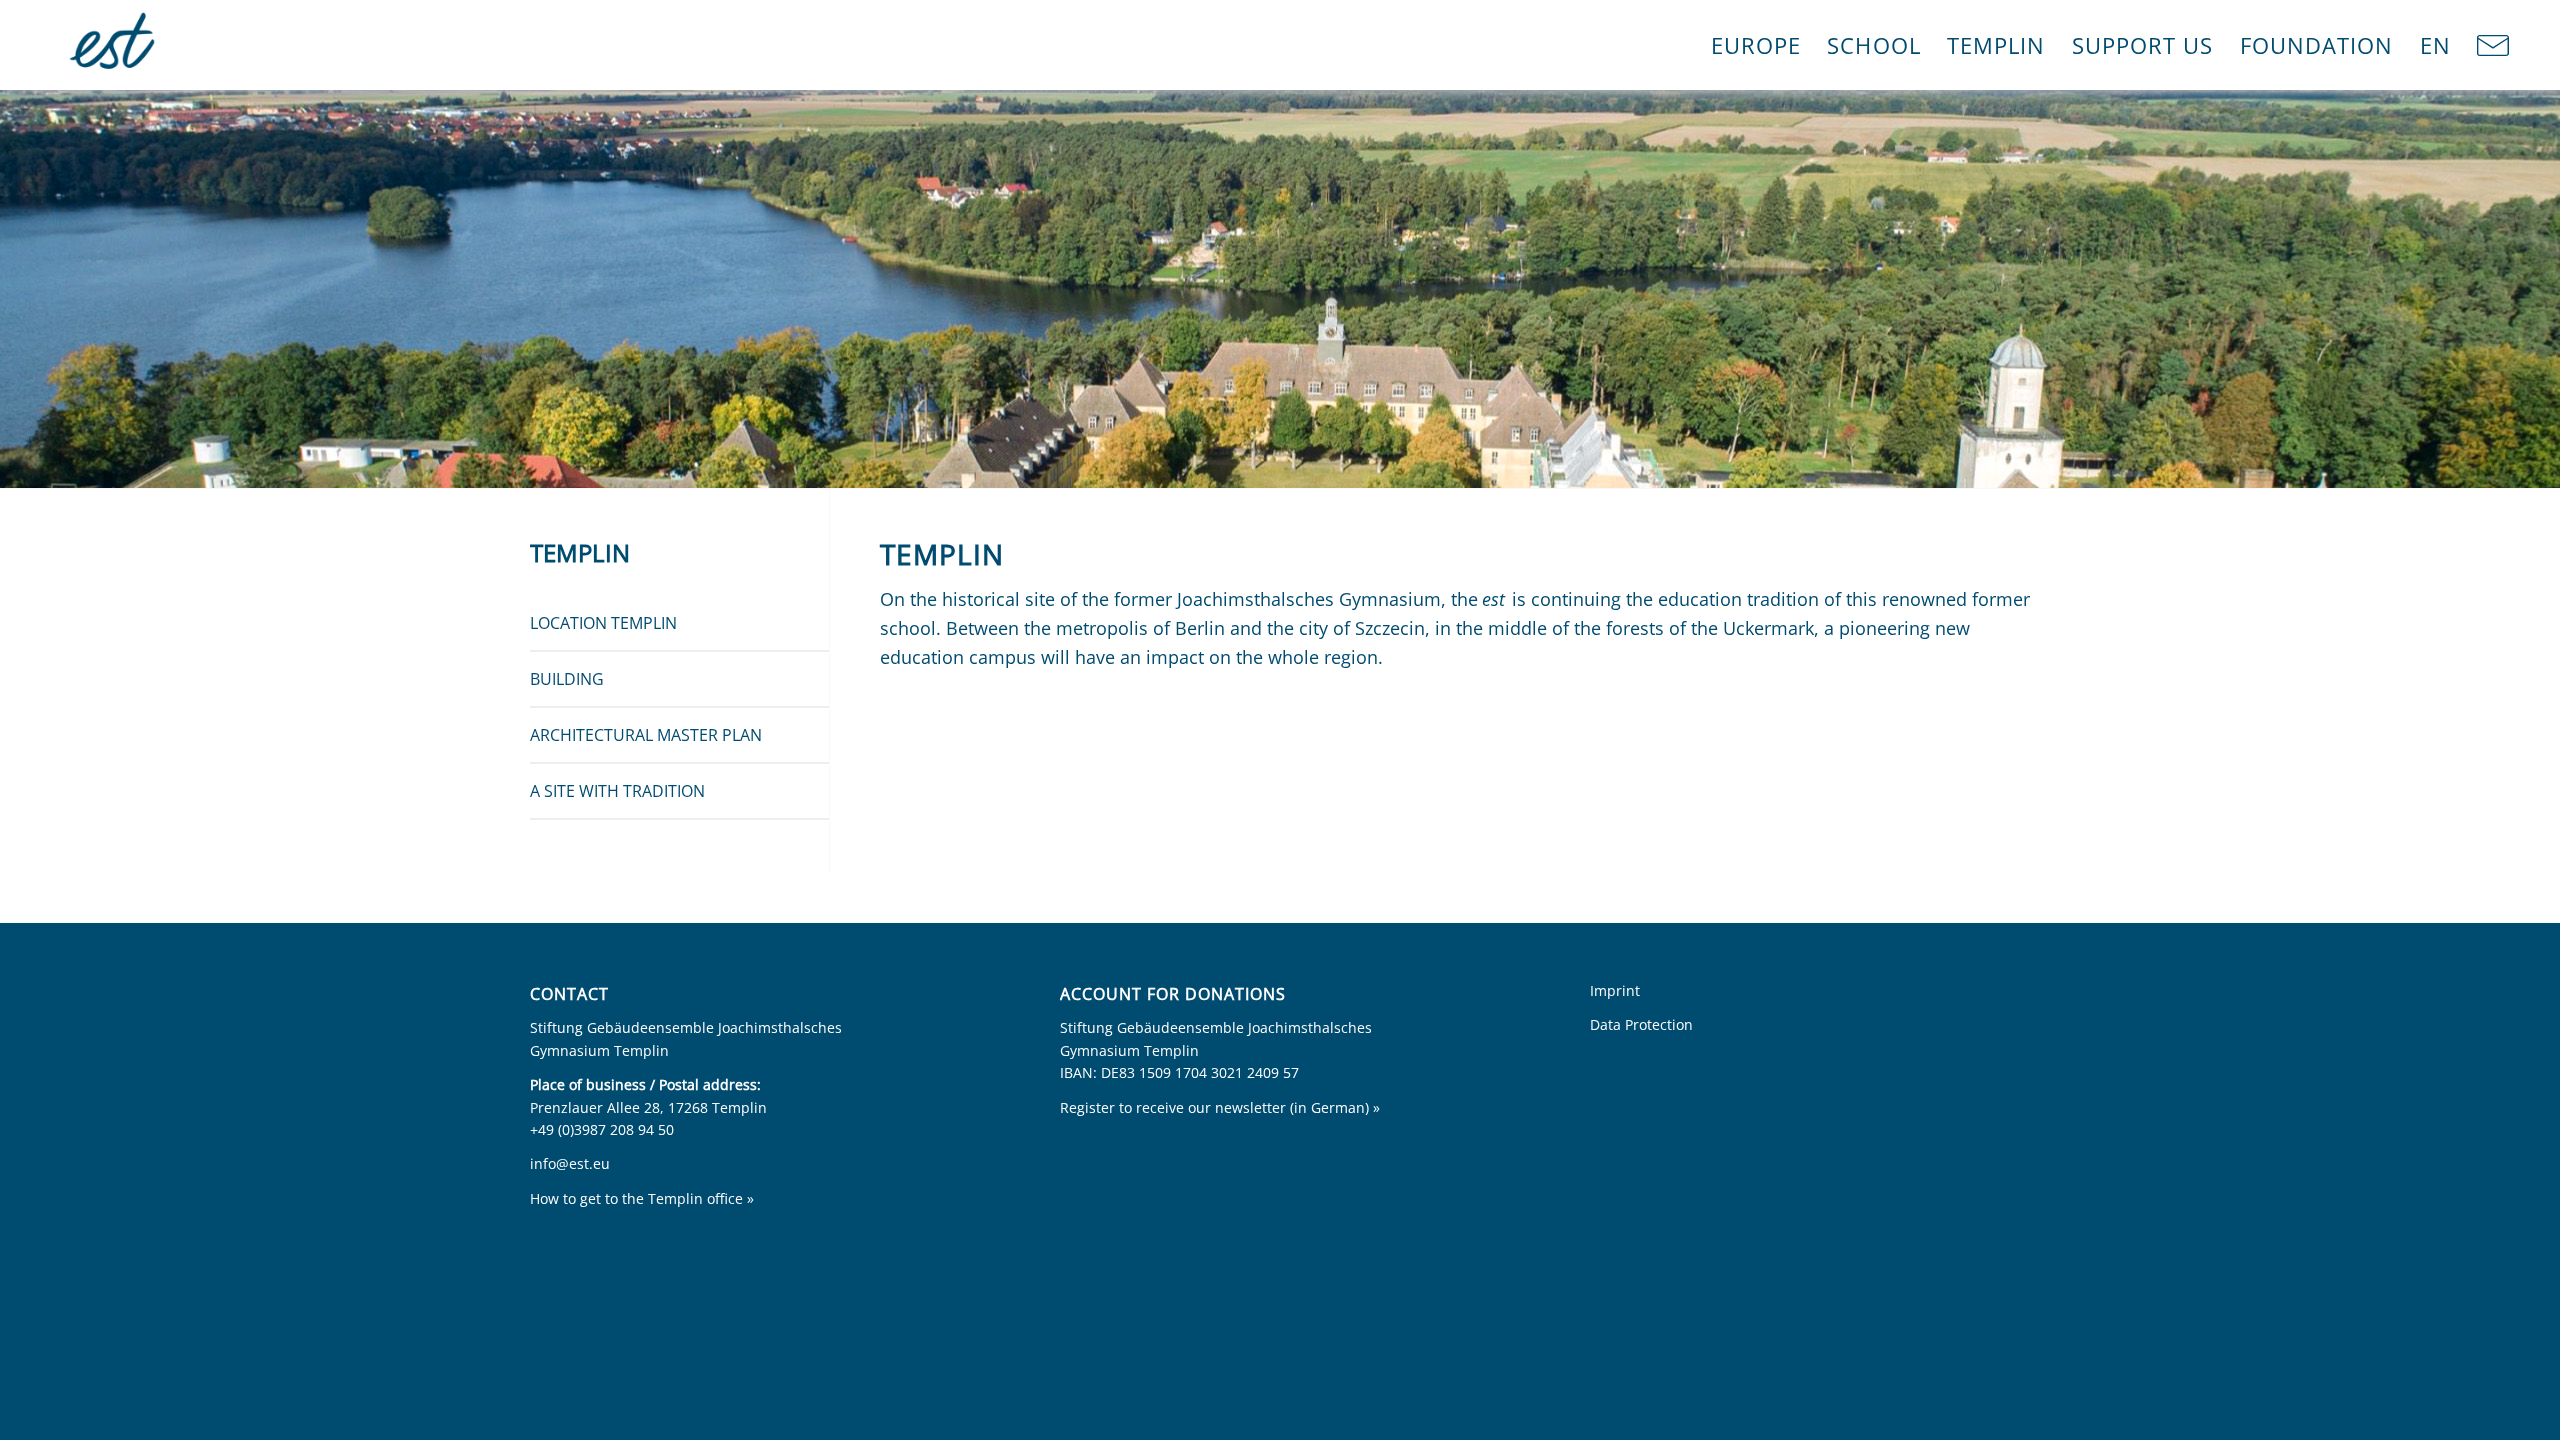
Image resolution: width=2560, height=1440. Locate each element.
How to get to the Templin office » (642, 1198)
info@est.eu (570, 1163)
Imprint (1615, 990)
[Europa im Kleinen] (114, 45)
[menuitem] (1756, 45)
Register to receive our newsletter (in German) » (1220, 1107)
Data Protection (1641, 1024)
